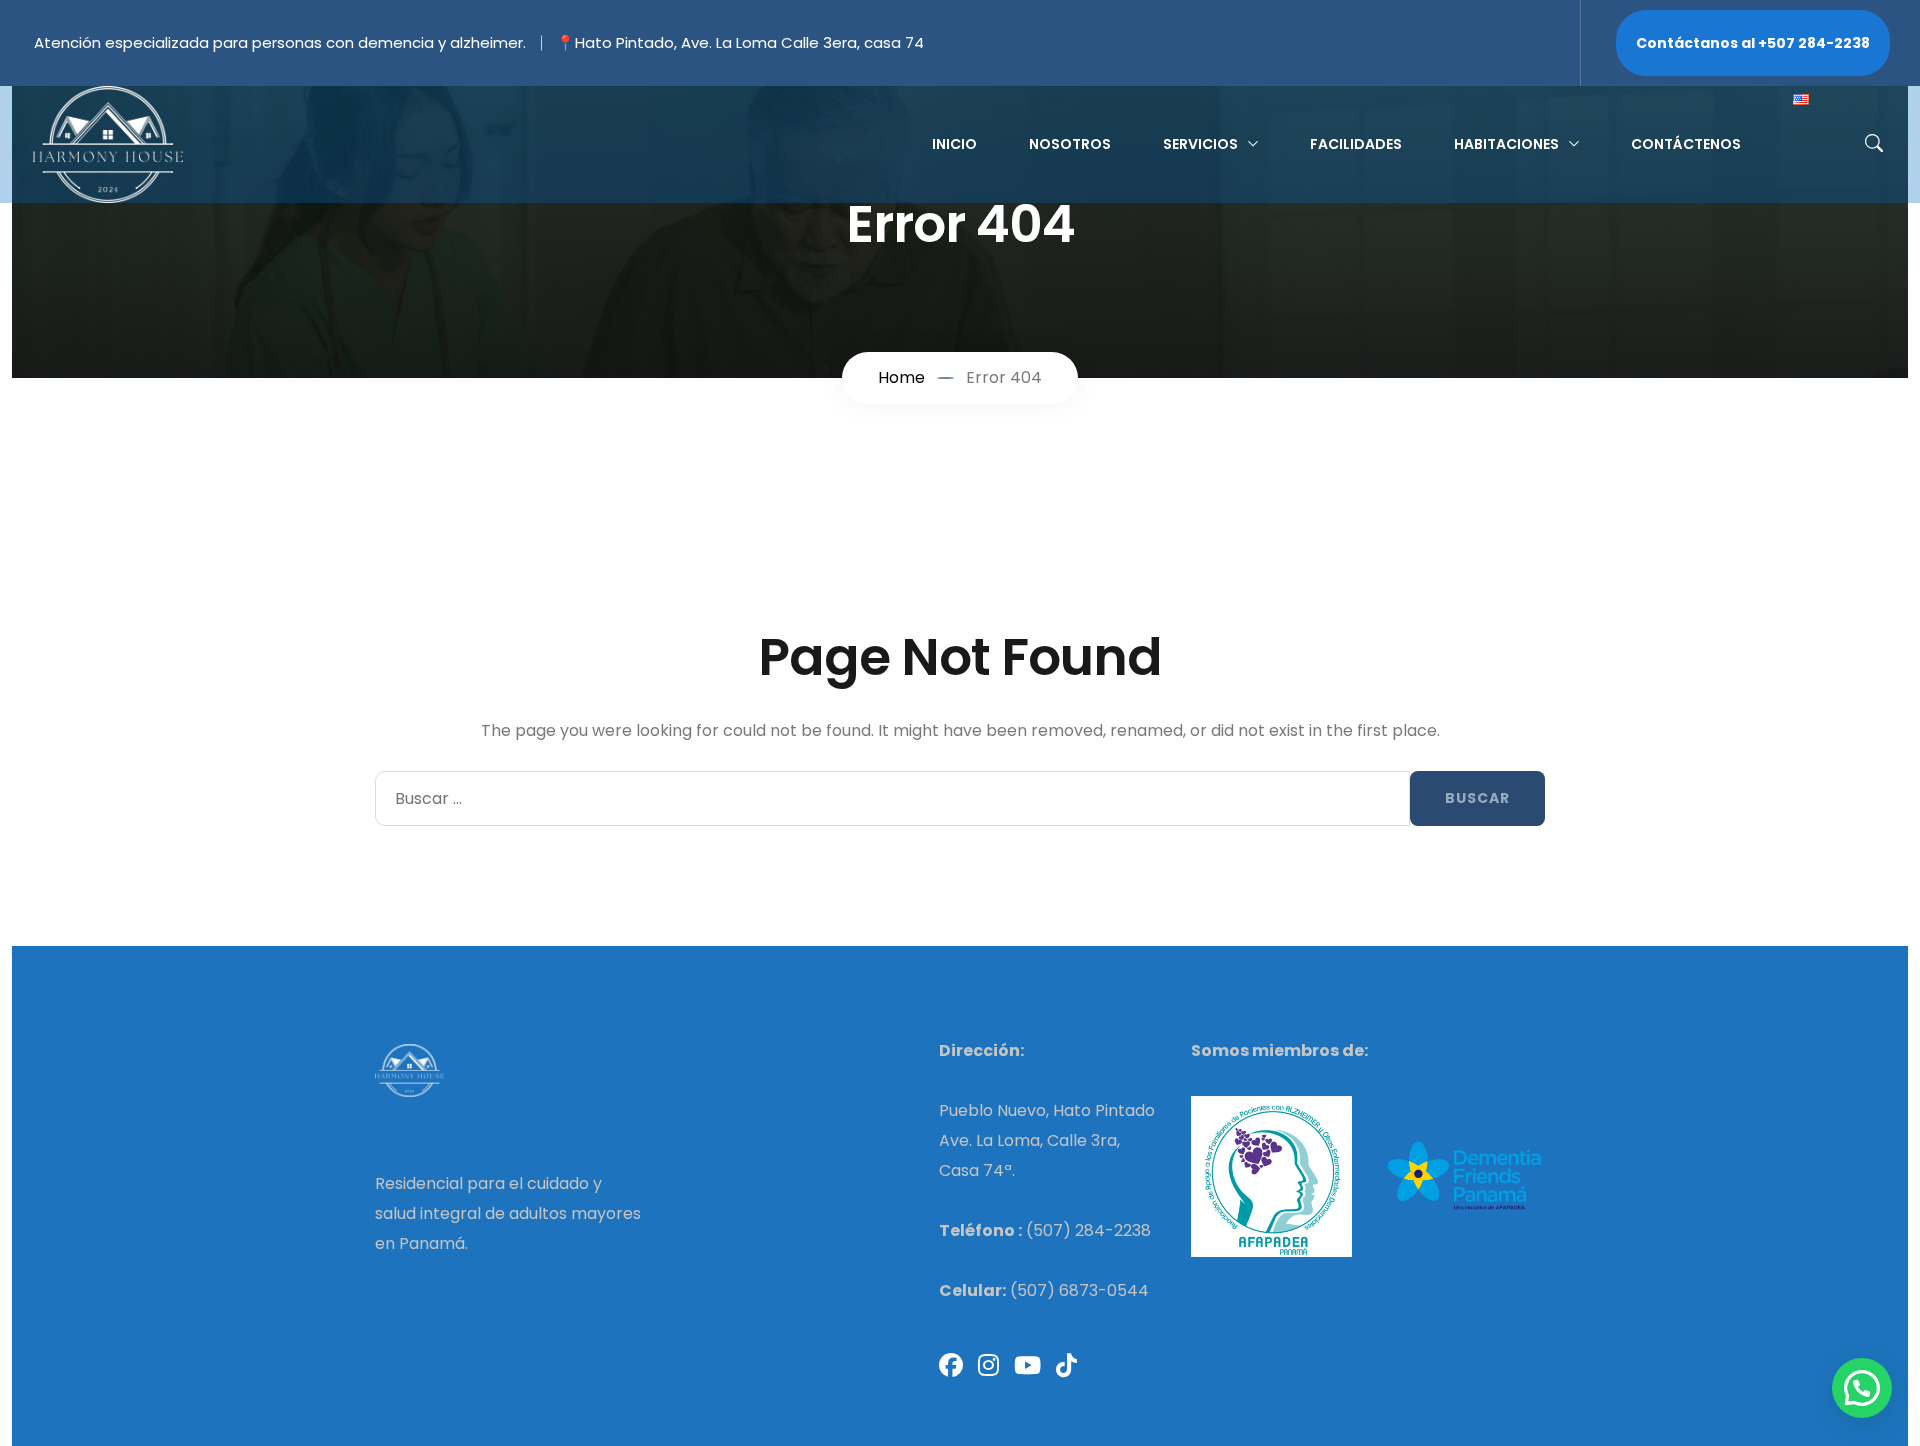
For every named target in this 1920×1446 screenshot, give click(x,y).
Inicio (954, 144)
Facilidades (1356, 144)
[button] (1862, 1388)
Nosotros (1070, 144)
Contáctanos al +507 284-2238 (1753, 43)
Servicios (1200, 144)
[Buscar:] (892, 798)
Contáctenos (1686, 144)
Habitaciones (1506, 144)
